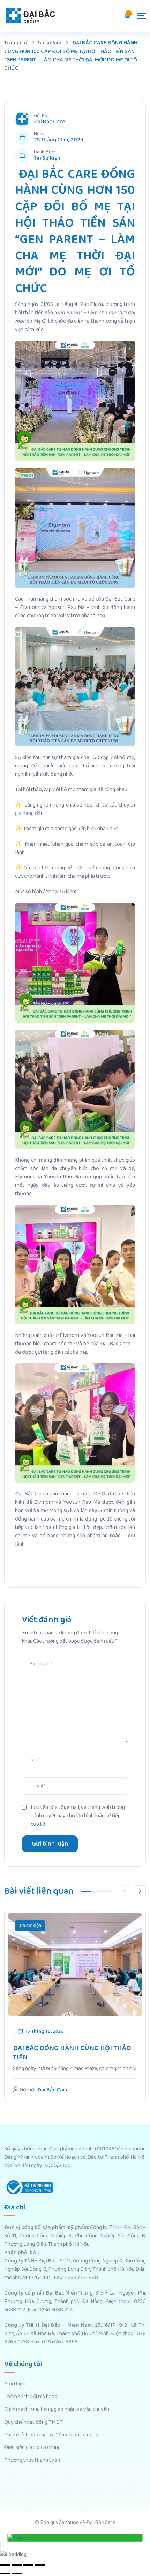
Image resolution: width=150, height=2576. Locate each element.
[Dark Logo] (30, 16)
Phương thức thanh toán (32, 2460)
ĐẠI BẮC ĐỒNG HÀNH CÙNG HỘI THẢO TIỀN (72, 2053)
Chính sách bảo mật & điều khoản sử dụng (51, 2435)
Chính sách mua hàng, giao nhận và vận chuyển (57, 2409)
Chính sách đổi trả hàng (31, 2397)
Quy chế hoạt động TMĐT (33, 2422)
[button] (140, 1891)
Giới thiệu (15, 2384)
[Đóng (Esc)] (5, 2565)
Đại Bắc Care (50, 122)
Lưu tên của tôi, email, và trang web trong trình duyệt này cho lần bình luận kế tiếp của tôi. (78, 1816)
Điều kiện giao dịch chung (32, 2448)
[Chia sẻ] (17, 2565)
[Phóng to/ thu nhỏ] (40, 2565)
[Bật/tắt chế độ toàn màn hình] (28, 2565)
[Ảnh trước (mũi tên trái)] (5, 2573)
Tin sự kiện (47, 158)
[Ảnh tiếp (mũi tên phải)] (17, 2573)
